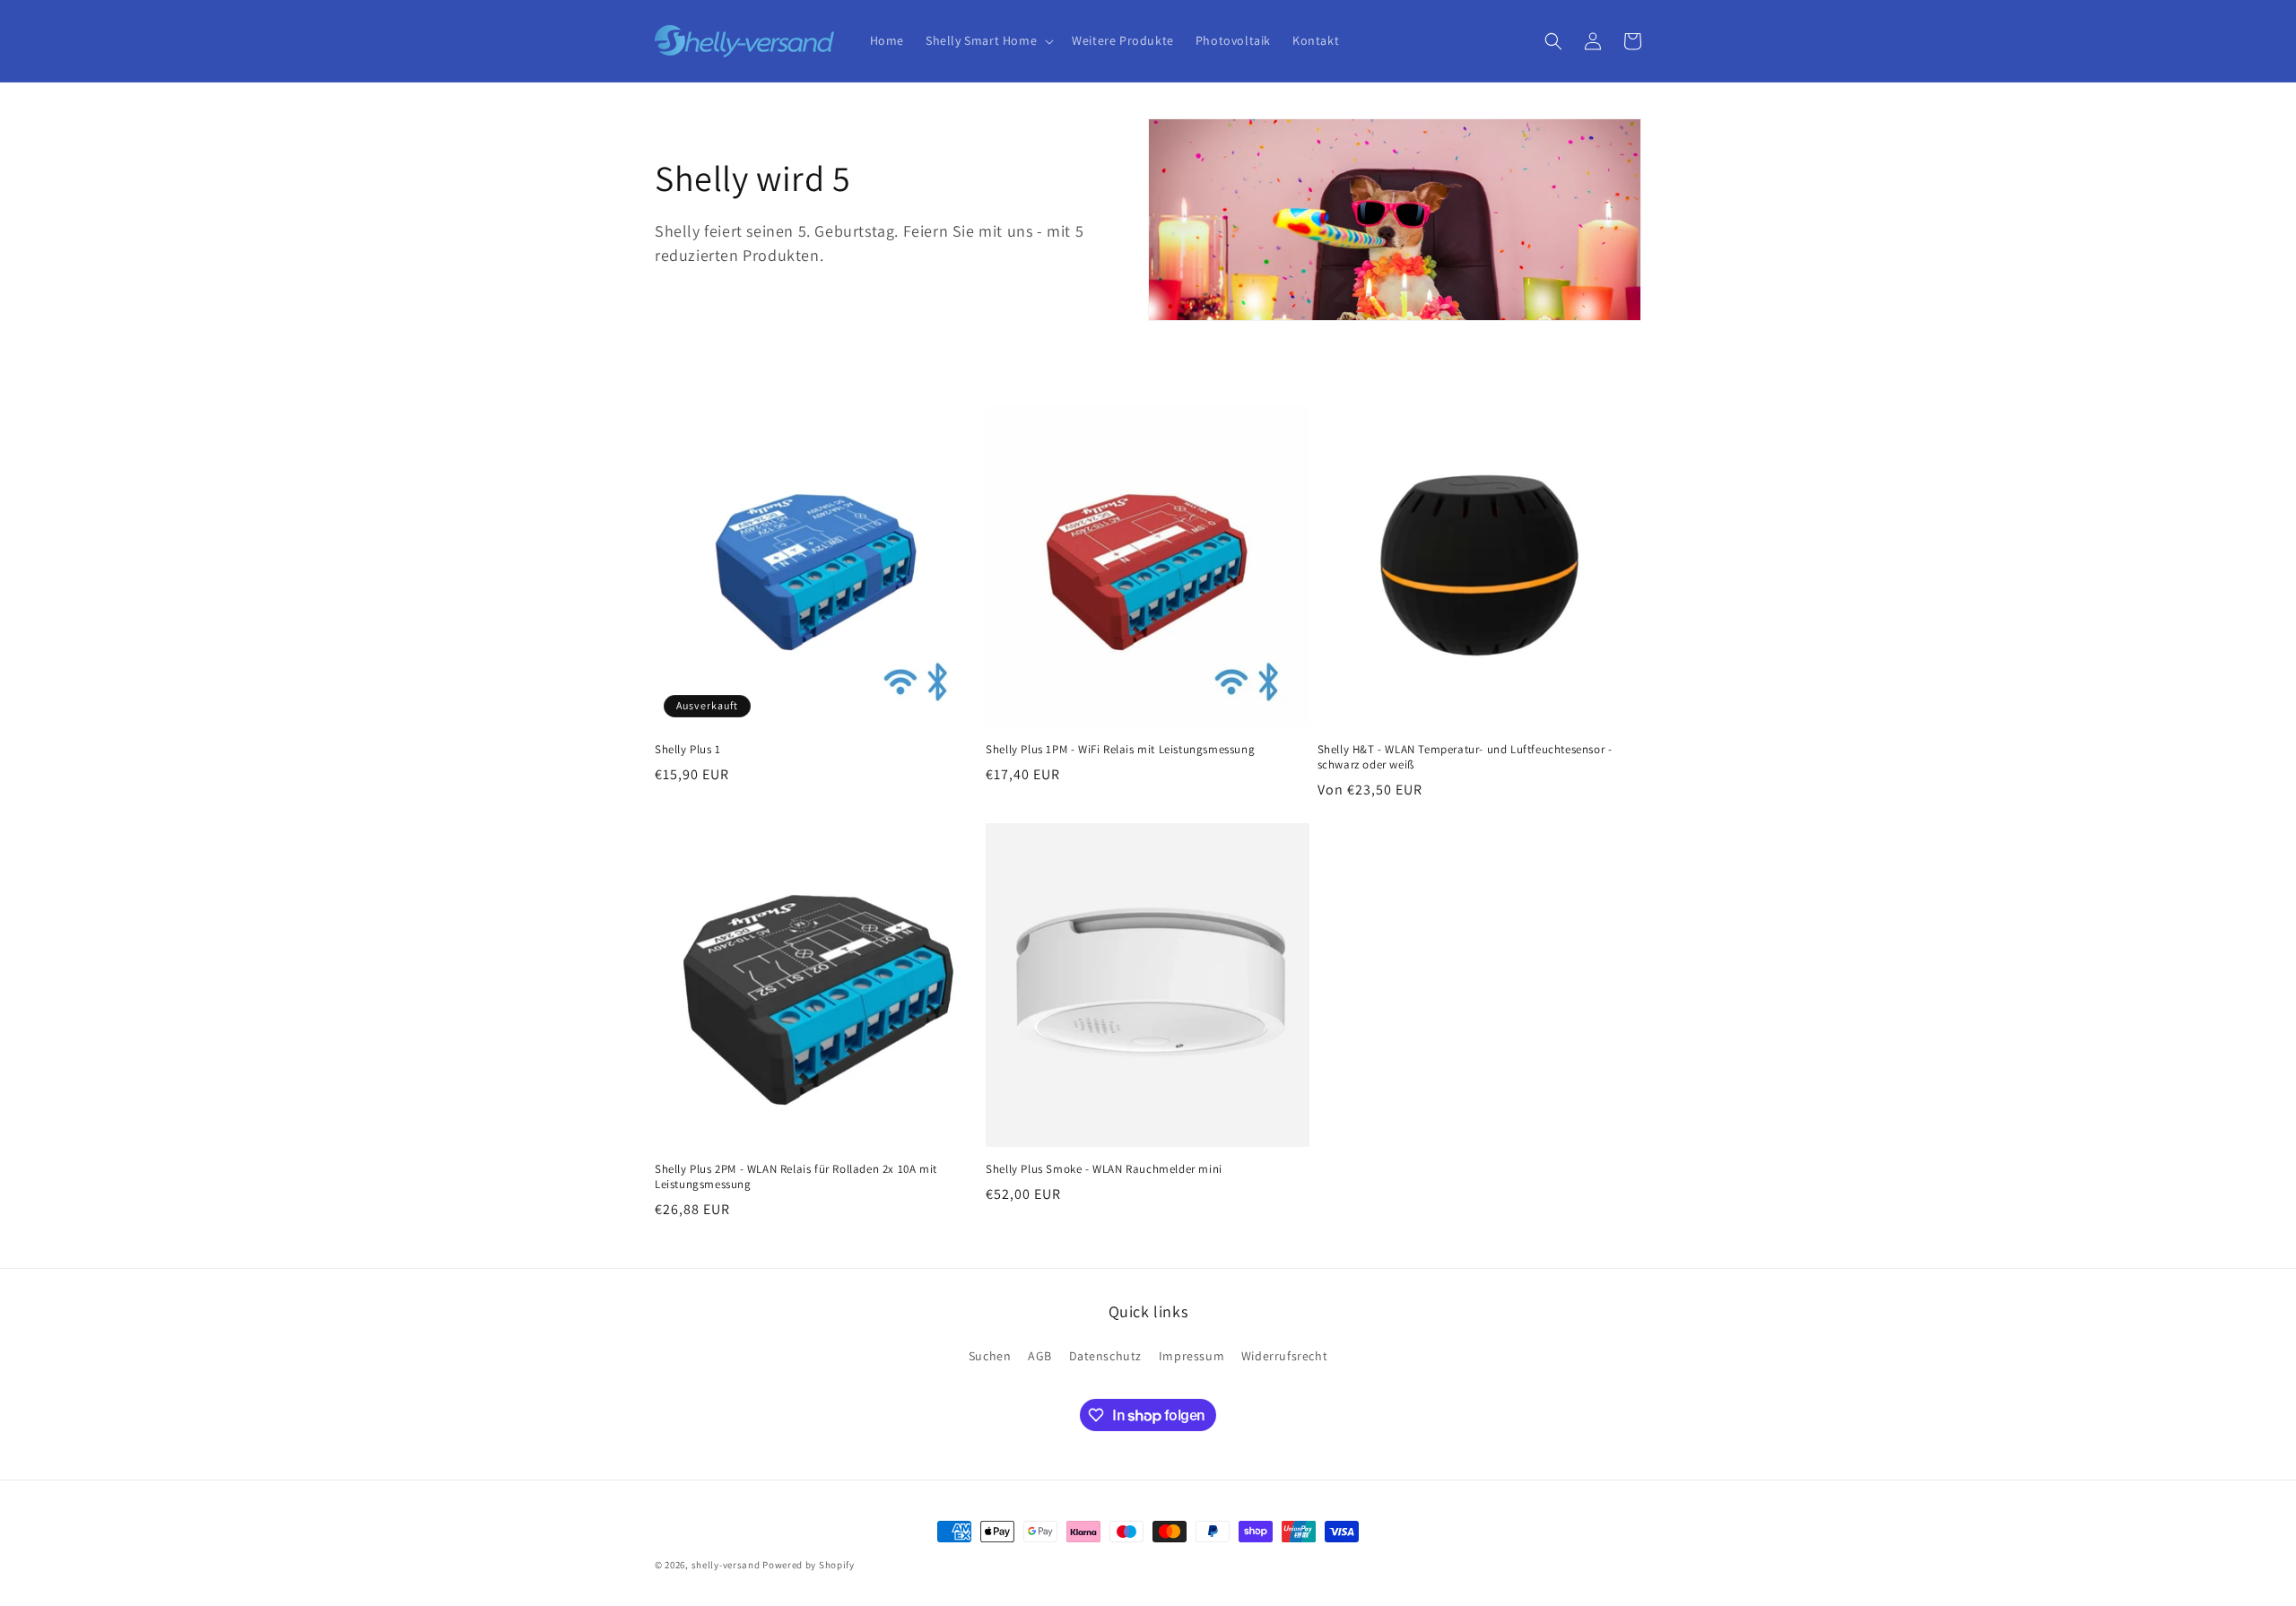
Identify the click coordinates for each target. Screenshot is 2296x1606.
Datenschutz (1106, 1356)
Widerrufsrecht (1284, 1356)
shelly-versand (726, 1565)
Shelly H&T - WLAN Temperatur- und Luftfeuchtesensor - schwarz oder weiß (1465, 757)
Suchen (990, 1356)
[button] (988, 40)
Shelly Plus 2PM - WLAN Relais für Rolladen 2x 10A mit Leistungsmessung (796, 1177)
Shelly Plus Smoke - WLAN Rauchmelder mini (1104, 1169)
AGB (1040, 1356)
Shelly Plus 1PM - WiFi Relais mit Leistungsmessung (1120, 750)
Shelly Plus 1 (688, 750)
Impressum (1191, 1356)
